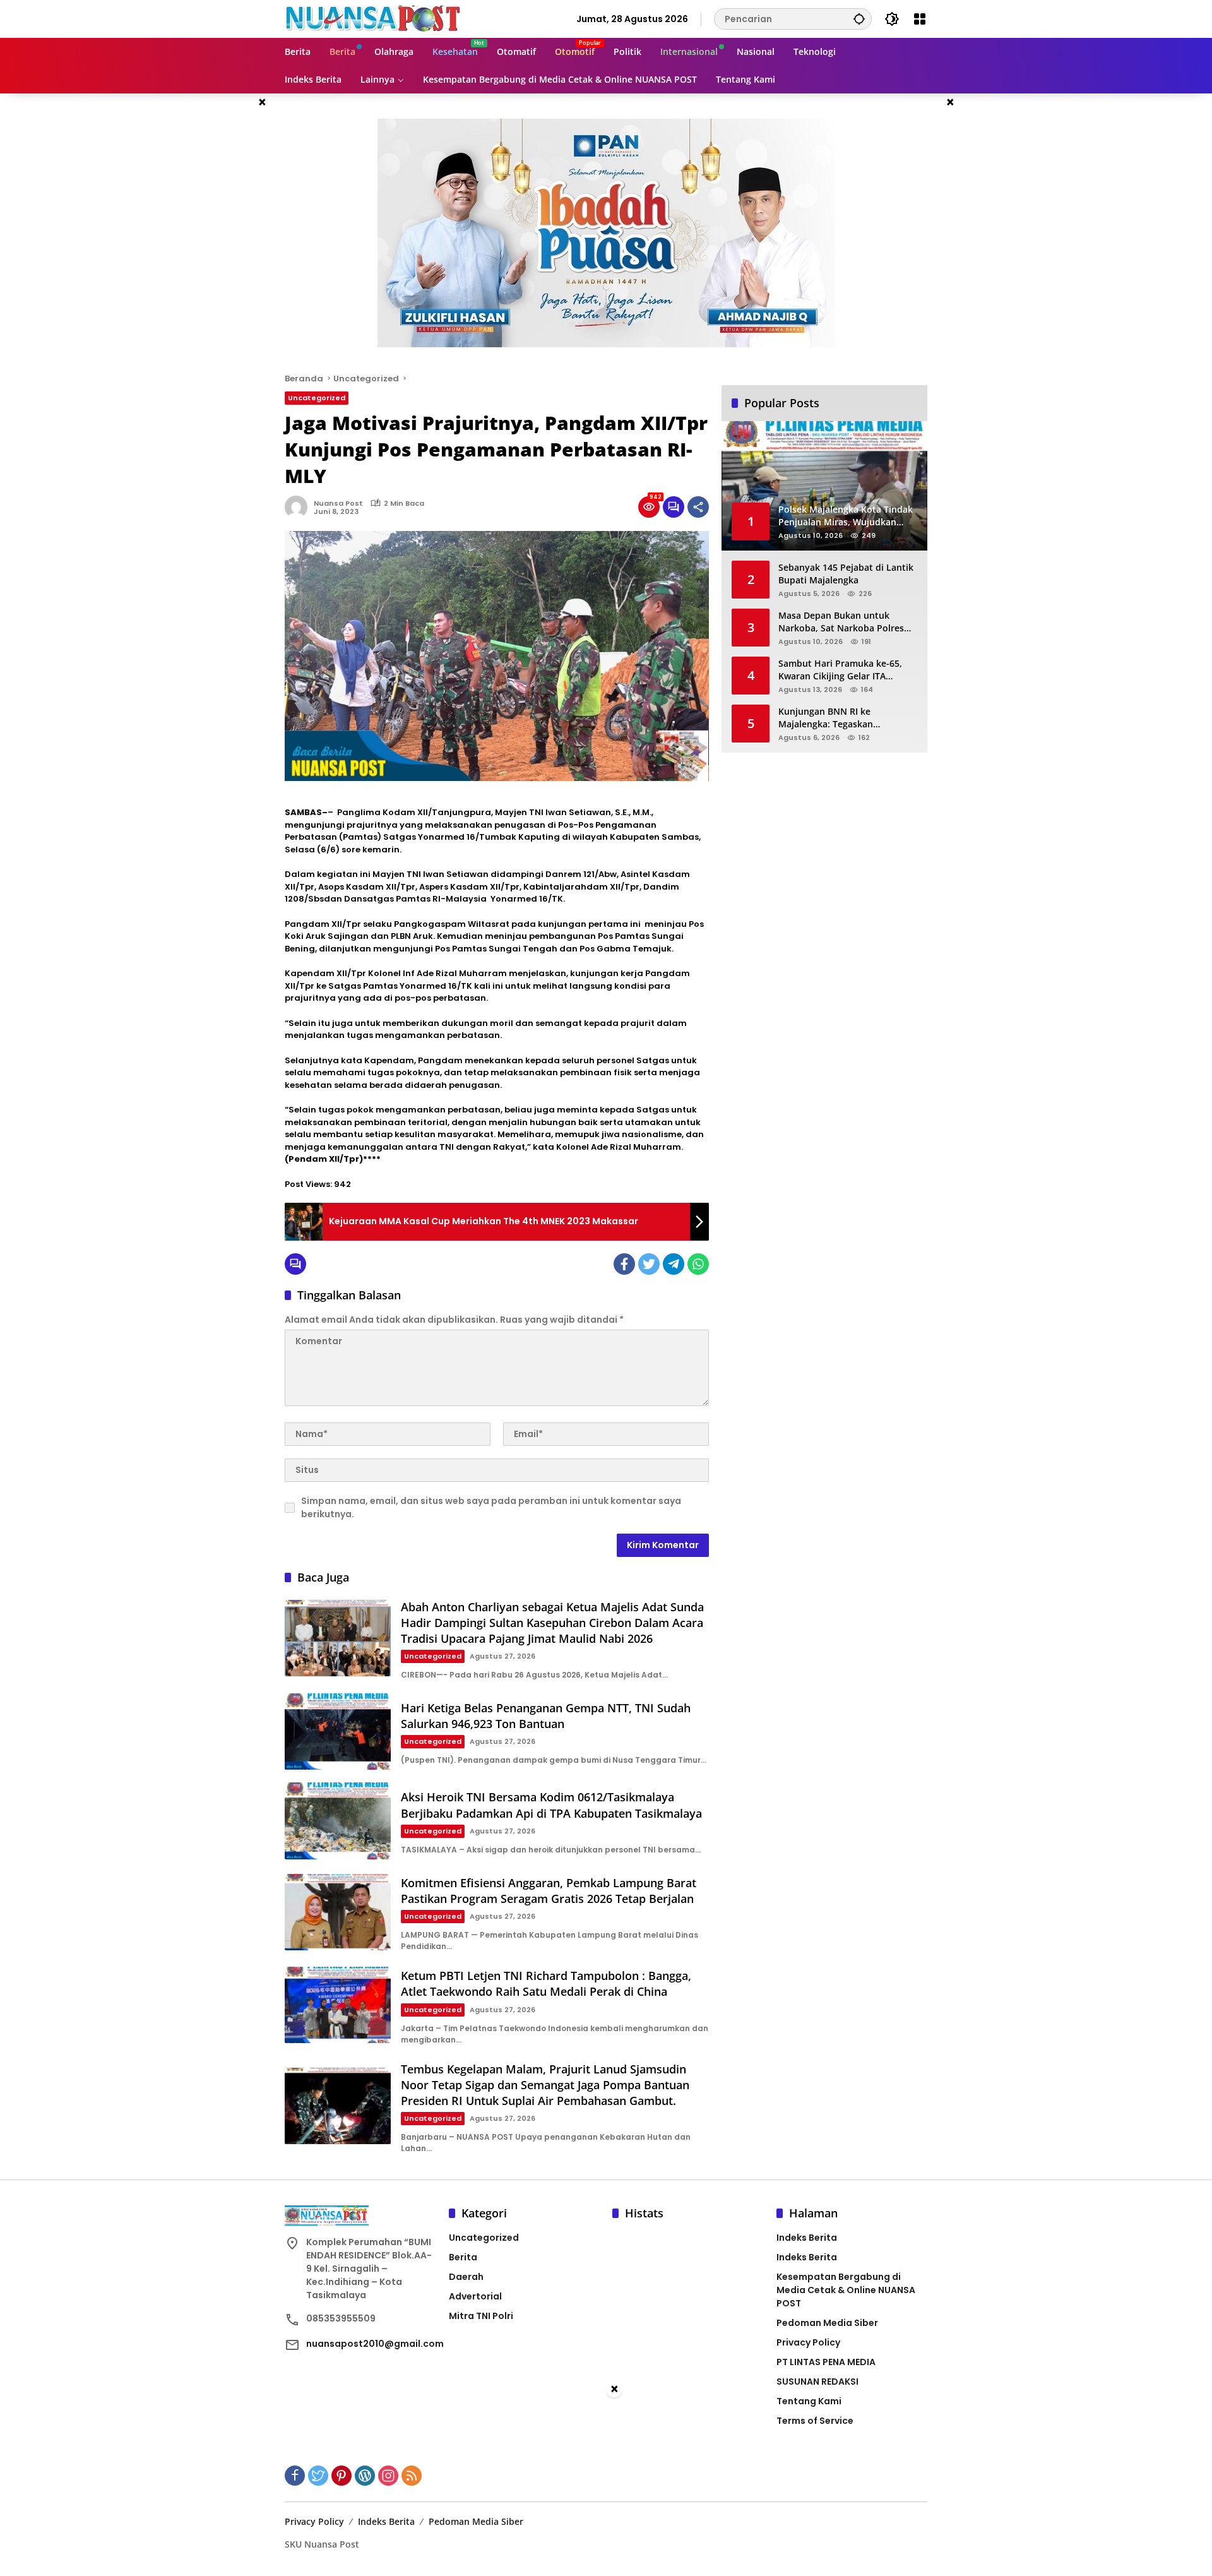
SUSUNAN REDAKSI (817, 2382)
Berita (463, 2257)
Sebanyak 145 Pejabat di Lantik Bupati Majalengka (846, 574)
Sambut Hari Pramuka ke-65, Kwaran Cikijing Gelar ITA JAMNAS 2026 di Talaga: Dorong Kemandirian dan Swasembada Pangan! (846, 670)
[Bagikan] (698, 507)
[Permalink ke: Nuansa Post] (299, 507)
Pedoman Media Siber (827, 2323)
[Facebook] (624, 1264)
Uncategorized (317, 398)
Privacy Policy (808, 2342)
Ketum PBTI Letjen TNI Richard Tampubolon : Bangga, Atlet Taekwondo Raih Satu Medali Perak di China (546, 1983)
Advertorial (475, 2296)
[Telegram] (674, 1264)
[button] (859, 19)
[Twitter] (649, 1264)
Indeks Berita (807, 2238)
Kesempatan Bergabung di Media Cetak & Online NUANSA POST (846, 2290)
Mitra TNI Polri (481, 2316)
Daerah (466, 2277)
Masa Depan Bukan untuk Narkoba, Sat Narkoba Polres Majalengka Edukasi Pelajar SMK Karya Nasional (848, 622)
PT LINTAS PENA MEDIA (826, 2362)
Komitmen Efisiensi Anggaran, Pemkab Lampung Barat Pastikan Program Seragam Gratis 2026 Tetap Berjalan (549, 1891)
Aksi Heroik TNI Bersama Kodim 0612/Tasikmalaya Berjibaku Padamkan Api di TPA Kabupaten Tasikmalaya (551, 1805)
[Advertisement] (606, 2488)
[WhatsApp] (698, 1264)
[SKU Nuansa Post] (375, 18)
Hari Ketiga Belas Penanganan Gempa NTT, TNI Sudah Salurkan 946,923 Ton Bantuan (546, 1716)
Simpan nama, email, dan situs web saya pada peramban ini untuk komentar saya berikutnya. (491, 1507)
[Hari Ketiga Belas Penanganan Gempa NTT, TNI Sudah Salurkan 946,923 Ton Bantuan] (338, 1732)
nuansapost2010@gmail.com (375, 2344)
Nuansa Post (338, 503)
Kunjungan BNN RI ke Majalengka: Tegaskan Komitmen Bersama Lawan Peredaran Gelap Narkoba (836, 718)
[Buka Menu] (920, 19)
